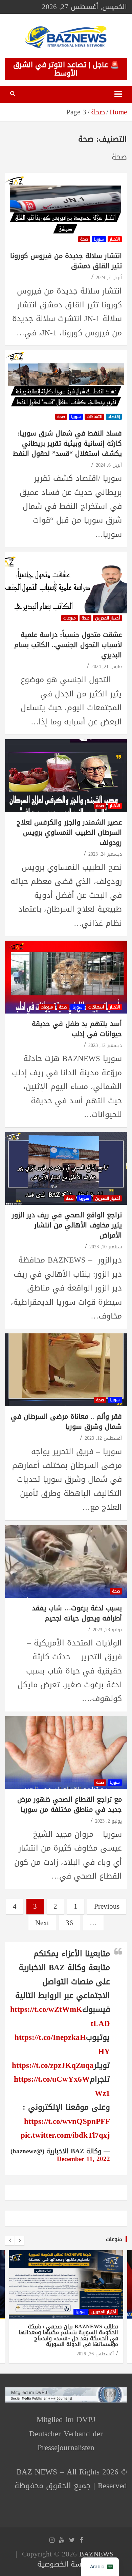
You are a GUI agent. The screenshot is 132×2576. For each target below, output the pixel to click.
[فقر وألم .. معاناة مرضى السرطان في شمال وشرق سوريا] (66, 1370)
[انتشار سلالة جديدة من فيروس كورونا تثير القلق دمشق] (66, 209)
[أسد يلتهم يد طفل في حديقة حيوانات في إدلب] (66, 977)
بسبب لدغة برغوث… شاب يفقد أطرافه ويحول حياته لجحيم (77, 1613)
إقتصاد (114, 417)
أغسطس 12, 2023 (103, 1438)
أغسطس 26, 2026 (95, 2354)
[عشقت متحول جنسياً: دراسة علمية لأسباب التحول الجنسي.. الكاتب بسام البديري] (66, 588)
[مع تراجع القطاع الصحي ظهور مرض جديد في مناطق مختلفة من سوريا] (66, 1753)
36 (69, 1923)
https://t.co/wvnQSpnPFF (67, 2121)
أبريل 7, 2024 (109, 278)
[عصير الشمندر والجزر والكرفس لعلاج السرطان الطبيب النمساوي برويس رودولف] (66, 775)
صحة (84, 239)
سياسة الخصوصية (65, 2564)
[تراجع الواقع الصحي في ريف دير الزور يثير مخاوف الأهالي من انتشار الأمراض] (66, 1169)
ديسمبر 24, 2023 (105, 854)
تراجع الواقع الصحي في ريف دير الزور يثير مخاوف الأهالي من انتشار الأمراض (67, 1225)
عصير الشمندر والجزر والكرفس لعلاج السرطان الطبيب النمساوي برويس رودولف (69, 832)
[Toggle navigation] (118, 94)
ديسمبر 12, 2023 (105, 1045)
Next (42, 1923)
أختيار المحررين (107, 618)
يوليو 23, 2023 (107, 1630)
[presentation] (10, 2241)
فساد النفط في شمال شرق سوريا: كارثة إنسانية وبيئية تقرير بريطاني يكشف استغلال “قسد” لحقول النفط (67, 443)
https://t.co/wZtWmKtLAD (60, 2016)
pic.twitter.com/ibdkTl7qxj (65, 2135)
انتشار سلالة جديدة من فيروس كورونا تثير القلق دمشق (66, 261)
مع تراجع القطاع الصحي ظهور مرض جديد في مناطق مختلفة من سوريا (70, 1804)
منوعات (70, 618)
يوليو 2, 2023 (108, 1821)
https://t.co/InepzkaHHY (62, 2044)
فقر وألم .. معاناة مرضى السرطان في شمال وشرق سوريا (66, 1421)
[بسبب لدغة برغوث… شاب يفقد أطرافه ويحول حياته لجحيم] (66, 1561)
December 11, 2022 (83, 2159)
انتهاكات (94, 417)
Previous (107, 1906)
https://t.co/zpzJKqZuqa (53, 2065)
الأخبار (115, 239)
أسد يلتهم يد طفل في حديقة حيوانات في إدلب (77, 1029)
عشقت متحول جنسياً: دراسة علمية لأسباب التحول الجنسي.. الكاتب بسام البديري (68, 645)
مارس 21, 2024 (107, 667)
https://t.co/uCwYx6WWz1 (62, 2086)
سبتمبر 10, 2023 (106, 1247)
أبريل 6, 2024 (109, 465)
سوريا (99, 239)
